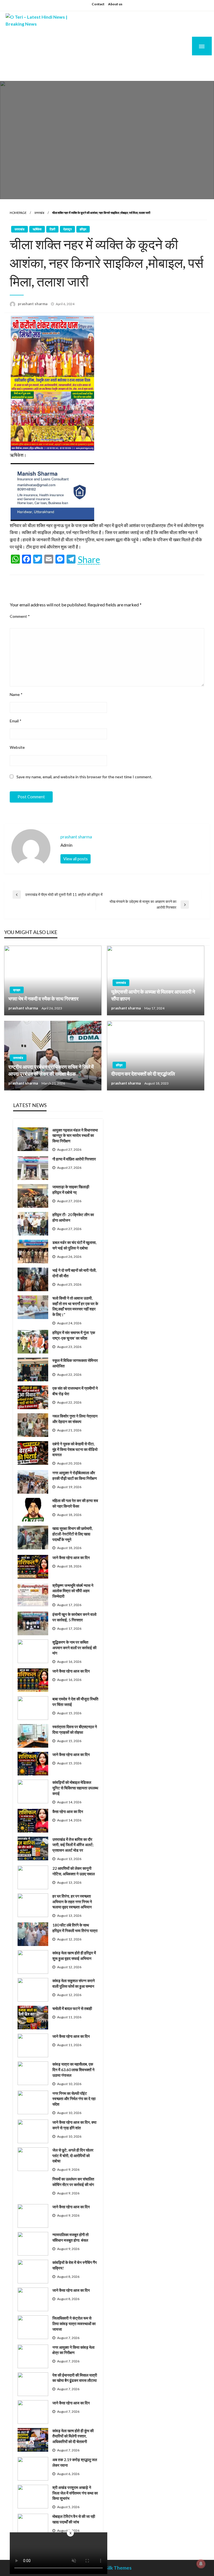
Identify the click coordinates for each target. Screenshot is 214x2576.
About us (115, 4)
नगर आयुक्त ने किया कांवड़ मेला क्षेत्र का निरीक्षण (73, 2350)
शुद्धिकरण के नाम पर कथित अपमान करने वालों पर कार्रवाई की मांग (74, 1648)
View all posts (76, 859)
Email (16, 721)
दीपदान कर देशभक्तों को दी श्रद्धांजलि (143, 1074)
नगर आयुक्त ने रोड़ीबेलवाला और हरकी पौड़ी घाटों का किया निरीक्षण (75, 1475)
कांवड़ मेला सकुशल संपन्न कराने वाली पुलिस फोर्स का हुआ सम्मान (74, 1983)
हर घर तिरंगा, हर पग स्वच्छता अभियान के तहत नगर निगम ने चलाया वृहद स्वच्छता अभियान (72, 1901)
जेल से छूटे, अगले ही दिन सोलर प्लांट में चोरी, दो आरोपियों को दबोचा (73, 2155)
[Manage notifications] (201, 2564)
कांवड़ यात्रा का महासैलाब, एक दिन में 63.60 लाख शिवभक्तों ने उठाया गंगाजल (73, 2069)
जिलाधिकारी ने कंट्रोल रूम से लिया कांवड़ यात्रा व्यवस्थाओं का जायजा (74, 2323)
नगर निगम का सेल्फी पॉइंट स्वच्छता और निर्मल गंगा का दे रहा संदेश (74, 2099)
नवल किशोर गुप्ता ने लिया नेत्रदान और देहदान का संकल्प (75, 1419)
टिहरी (52, 229)
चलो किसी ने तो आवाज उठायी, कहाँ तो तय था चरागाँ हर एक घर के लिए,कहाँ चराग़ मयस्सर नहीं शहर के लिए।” (75, 1306)
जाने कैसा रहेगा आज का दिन (71, 1558)
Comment (20, 616)
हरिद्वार (83, 229)
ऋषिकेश (37, 229)
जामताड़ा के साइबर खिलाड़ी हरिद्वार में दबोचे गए (71, 1190)
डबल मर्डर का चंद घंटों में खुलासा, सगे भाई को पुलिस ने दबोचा (74, 1245)
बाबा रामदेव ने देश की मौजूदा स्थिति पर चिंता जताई (75, 1702)
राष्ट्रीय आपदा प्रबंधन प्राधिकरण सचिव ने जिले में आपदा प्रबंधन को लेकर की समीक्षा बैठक (51, 1070)
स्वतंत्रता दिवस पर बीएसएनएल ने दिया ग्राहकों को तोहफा (75, 1729)
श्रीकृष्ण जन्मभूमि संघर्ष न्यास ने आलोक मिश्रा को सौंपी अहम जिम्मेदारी (73, 1591)
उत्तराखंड (39, 213)
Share (89, 560)
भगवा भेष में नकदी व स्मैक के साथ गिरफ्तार (43, 999)
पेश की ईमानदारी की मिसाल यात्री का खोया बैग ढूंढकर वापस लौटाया (75, 2378)
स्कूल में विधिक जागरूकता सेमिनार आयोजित (75, 1363)
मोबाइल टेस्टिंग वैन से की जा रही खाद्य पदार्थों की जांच (74, 2519)
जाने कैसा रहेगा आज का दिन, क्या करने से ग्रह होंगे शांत (74, 2125)
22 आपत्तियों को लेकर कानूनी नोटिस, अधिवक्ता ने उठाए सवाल (74, 1871)
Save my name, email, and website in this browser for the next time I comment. (84, 777)
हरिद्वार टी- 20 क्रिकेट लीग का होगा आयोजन (73, 1217)
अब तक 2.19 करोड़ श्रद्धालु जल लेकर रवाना (75, 2462)
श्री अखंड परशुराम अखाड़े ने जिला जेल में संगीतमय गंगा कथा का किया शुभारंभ (75, 2493)
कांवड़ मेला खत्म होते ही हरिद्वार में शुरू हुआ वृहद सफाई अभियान (74, 1956)
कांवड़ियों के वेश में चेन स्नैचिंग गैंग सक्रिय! (75, 2265)
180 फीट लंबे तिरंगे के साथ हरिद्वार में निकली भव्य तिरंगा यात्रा (75, 1928)
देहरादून (67, 229)
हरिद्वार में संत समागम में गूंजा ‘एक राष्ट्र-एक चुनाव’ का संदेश (74, 1335)
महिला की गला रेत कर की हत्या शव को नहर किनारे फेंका (75, 1503)
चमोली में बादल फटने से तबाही (72, 2008)
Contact (98, 4)
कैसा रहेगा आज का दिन (68, 1811)
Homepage (18, 213)
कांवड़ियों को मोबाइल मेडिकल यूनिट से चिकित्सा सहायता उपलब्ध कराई (75, 1788)
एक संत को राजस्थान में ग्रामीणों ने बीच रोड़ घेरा (75, 1391)
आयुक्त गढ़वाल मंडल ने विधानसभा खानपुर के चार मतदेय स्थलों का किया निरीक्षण (75, 1135)
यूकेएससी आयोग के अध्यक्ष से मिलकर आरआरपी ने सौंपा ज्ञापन (153, 995)
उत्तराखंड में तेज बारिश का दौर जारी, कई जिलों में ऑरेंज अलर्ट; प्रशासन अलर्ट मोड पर (73, 1845)
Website (17, 747)
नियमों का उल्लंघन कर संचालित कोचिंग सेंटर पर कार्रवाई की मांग (73, 2182)
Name (16, 694)
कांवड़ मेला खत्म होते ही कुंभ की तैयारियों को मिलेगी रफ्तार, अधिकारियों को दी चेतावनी (73, 2436)
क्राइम (17, 990)
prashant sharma (33, 304)
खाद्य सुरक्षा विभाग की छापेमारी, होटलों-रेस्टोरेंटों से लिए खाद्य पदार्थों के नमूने (72, 1534)
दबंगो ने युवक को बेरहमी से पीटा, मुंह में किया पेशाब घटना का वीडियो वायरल (75, 1449)
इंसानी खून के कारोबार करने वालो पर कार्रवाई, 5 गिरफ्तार (74, 1617)
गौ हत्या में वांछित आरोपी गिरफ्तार (74, 1159)
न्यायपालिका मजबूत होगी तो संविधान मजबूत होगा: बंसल (70, 2237)
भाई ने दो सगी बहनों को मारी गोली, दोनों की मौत (74, 1273)
